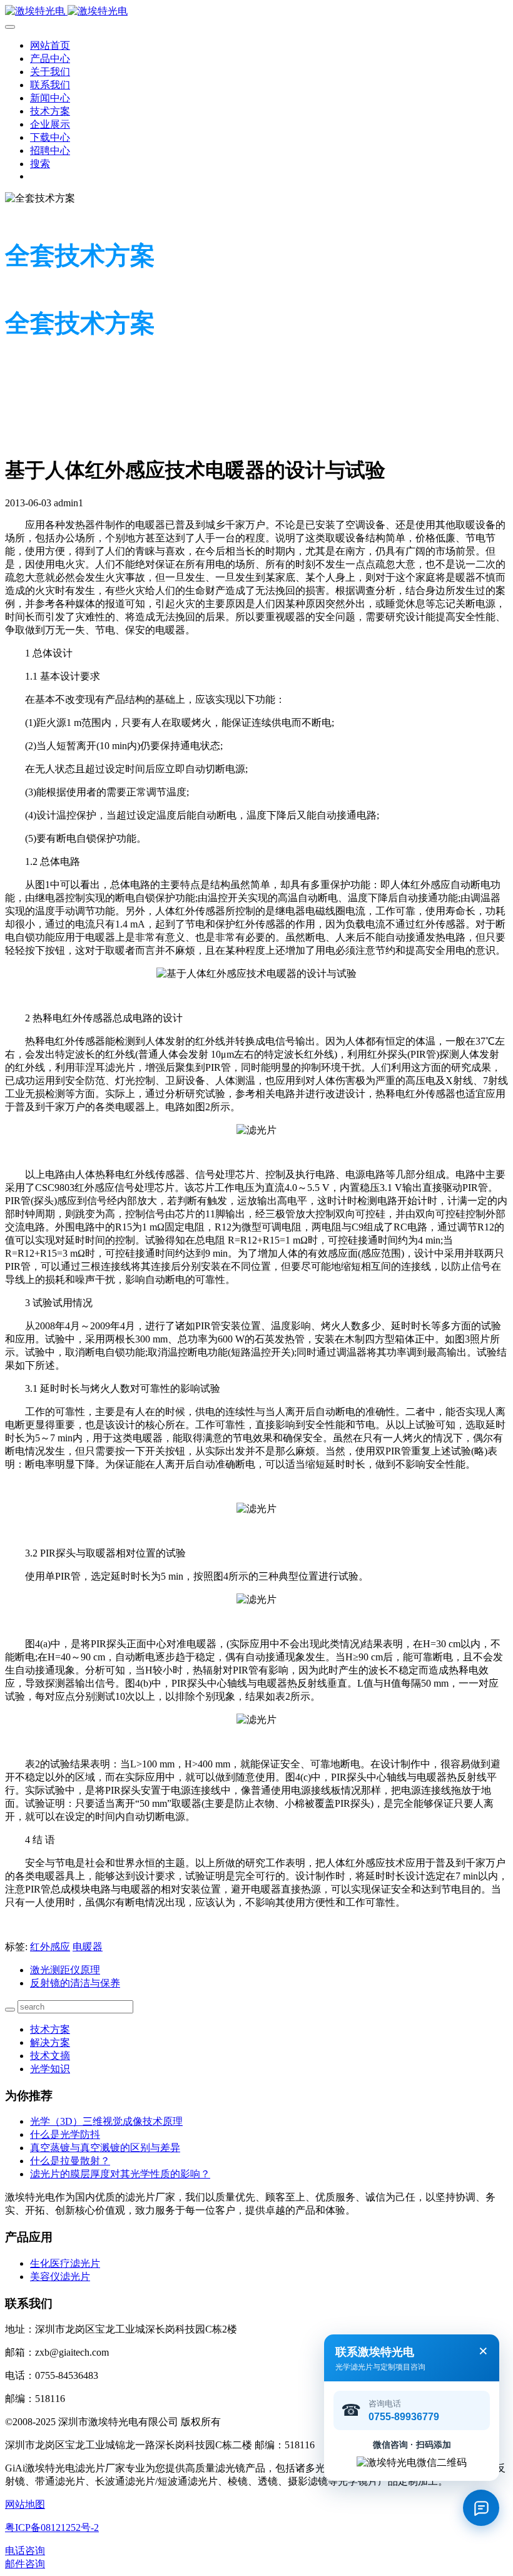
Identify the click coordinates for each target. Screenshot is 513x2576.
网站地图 (25, 2504)
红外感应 (50, 1947)
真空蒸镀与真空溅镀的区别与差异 (105, 2148)
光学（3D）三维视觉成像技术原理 (106, 2121)
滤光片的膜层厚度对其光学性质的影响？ (120, 2174)
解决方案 (50, 2042)
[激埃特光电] (256, 12)
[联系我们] (481, 2508)
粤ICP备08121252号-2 (52, 2527)
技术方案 (50, 2029)
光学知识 (50, 2069)
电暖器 (88, 1947)
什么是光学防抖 (65, 2134)
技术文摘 (50, 2056)
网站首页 (50, 45)
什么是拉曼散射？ (70, 2161)
